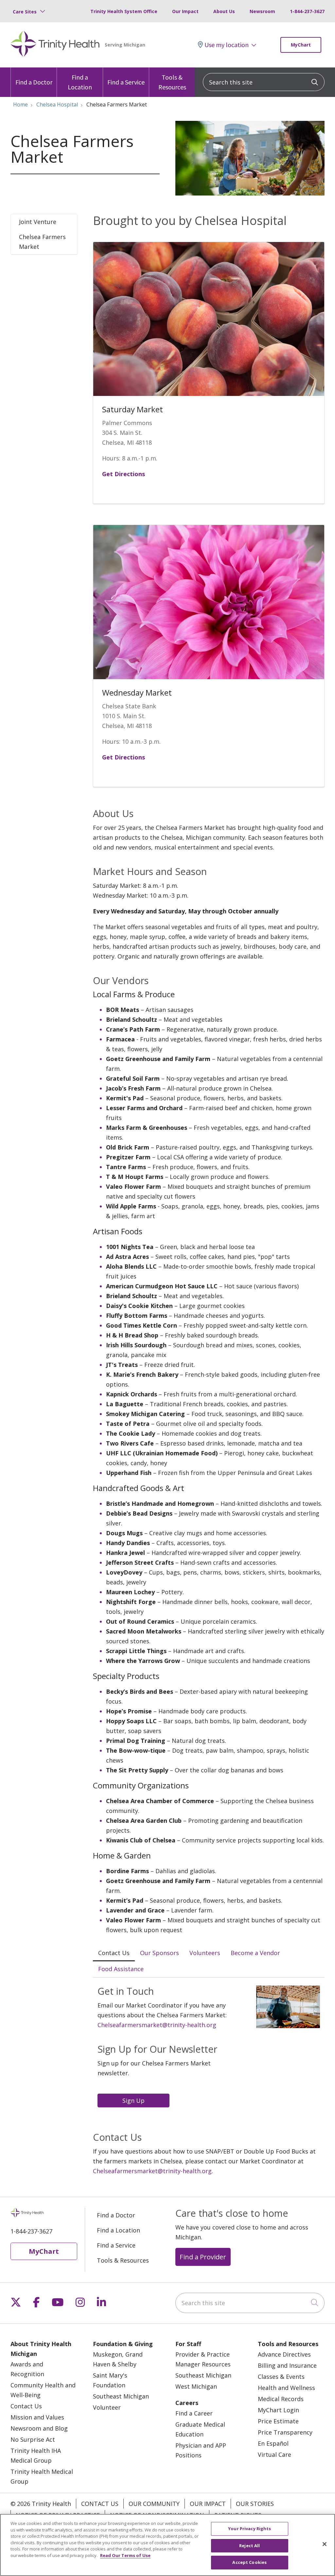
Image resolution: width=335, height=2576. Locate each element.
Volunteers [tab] (205, 1953)
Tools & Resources (172, 82)
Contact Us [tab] (114, 1953)
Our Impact (185, 11)
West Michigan (196, 2386)
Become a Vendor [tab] (255, 1953)
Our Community (154, 2504)
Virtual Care (274, 2455)
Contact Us (26, 2406)
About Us (224, 11)
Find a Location (80, 82)
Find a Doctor (34, 82)
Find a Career (194, 2413)
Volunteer (107, 2407)
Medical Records (281, 2399)
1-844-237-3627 (307, 11)
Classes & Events (281, 2377)
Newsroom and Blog (39, 2428)
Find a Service (126, 82)
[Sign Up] (135, 2100)
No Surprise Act (33, 2439)
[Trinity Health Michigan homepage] (55, 45)
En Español (273, 2443)
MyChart (301, 45)
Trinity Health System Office (124, 11)
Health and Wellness (286, 2388)
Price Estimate (278, 2421)
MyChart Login (278, 2410)
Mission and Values (37, 2417)
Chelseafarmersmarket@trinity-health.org (157, 2025)
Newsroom (262, 11)
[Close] (325, 2544)
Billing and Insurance (287, 2365)
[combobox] (264, 82)
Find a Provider (203, 2257)
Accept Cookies (249, 2562)
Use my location (227, 45)
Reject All (249, 2546)
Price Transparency (285, 2432)
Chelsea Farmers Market (42, 242)
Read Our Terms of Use (125, 2555)
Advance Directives (284, 2354)
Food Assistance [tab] (121, 1969)
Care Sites (25, 12)
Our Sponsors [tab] (159, 1953)
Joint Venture (38, 222)
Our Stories (255, 2504)
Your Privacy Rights (249, 2529)
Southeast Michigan (121, 2396)
